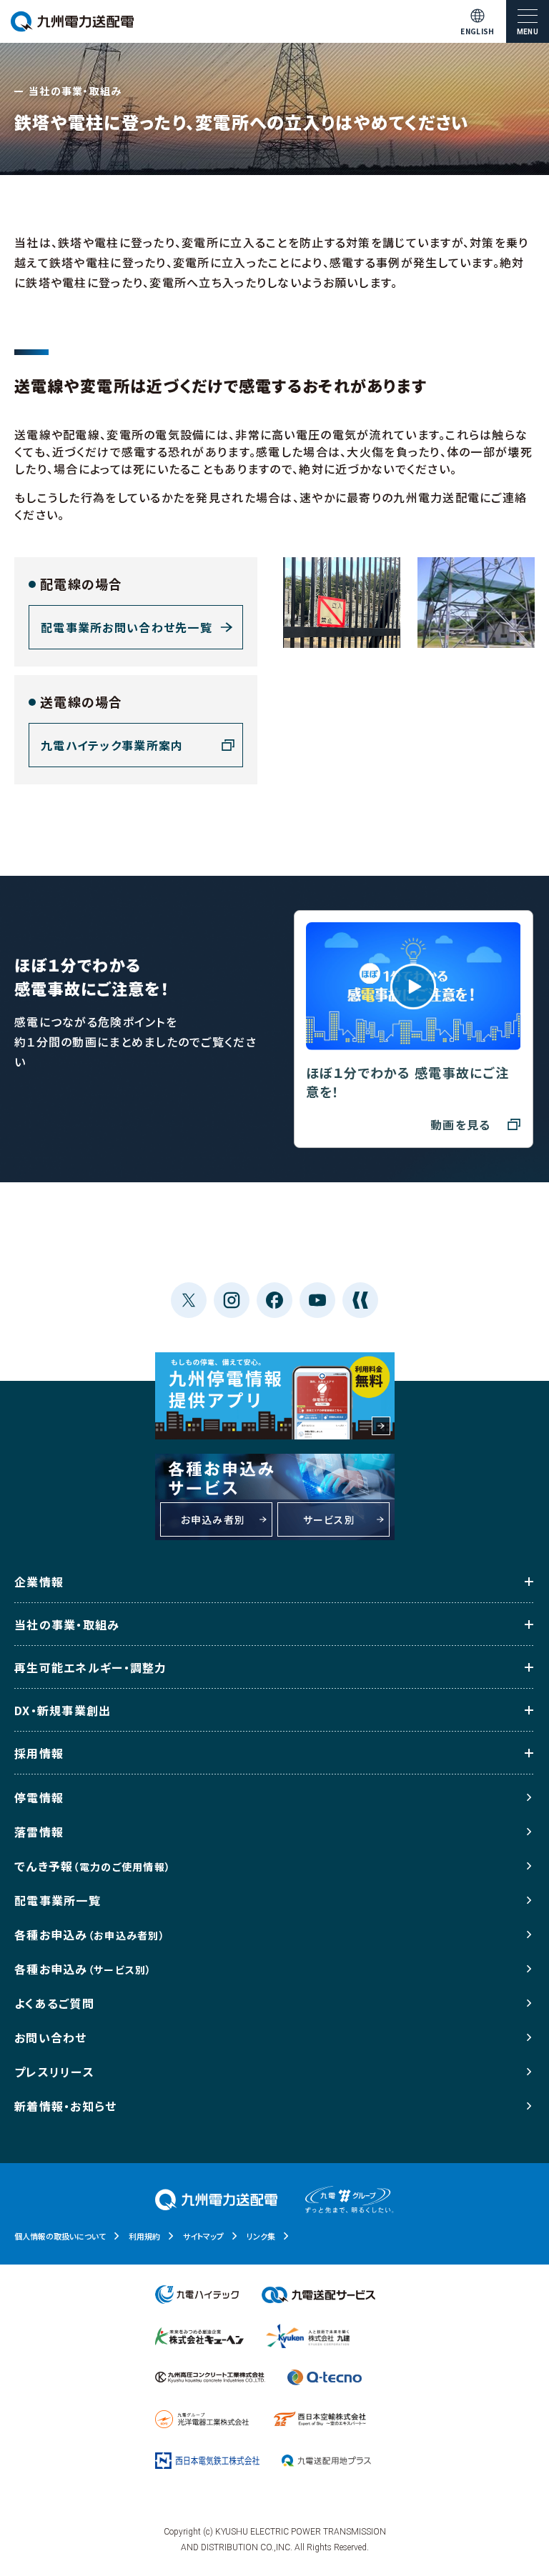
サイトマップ (203, 2236)
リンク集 (261, 2236)
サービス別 (329, 1519)
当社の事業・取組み (67, 1624)
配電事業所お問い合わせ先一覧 (127, 627)
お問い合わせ (51, 2037)
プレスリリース (54, 2072)
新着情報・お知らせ (66, 2106)
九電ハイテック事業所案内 (112, 745)
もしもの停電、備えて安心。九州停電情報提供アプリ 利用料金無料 (275, 1396)
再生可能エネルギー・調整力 (91, 1667)
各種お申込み (90, 1935)
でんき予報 (93, 1866)
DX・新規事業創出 (63, 1710)
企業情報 (39, 1582)
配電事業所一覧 (58, 1900)
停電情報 (39, 1797)
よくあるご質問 (54, 2003)
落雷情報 (39, 1832)
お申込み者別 (213, 1519)
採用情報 (39, 1753)
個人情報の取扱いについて (60, 2236)
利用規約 (144, 2236)
